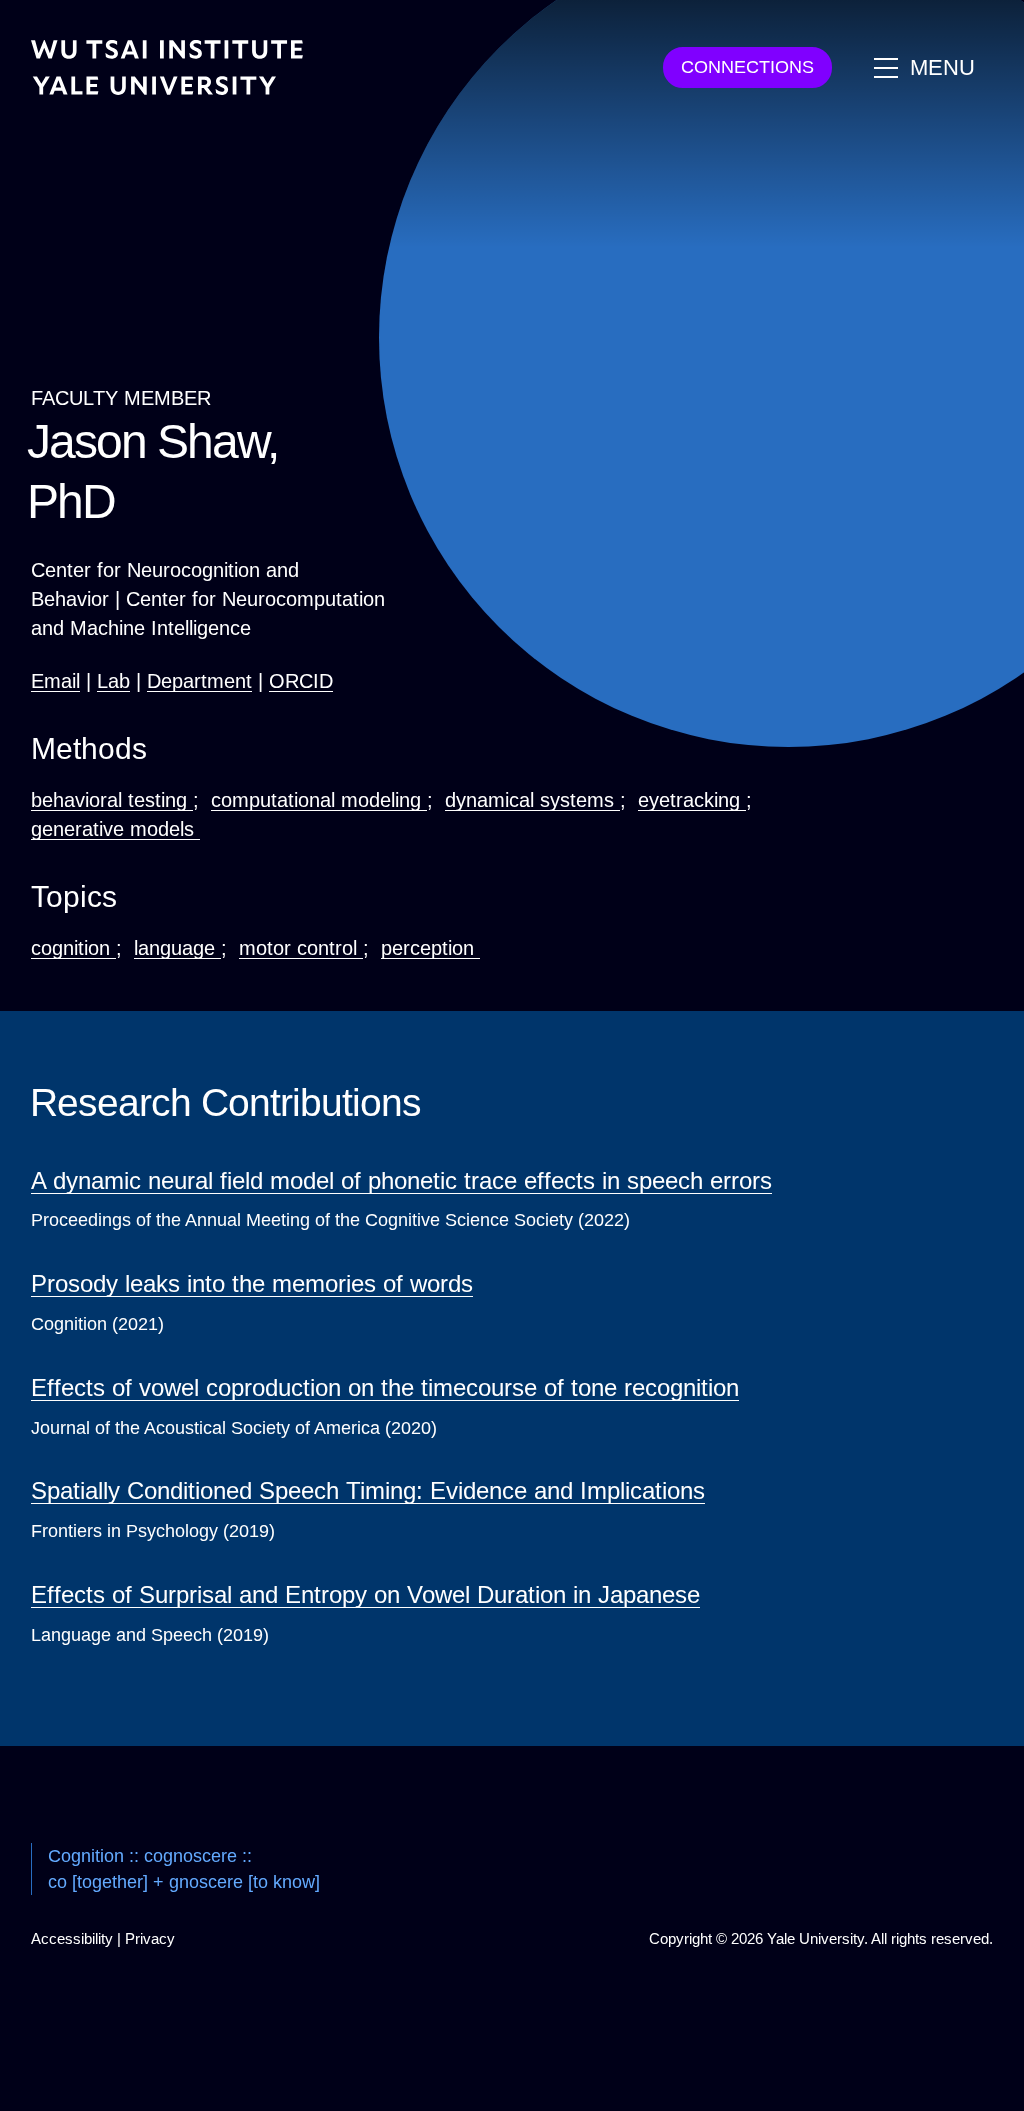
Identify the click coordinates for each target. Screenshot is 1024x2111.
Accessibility (72, 1938)
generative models (115, 829)
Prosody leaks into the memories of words (252, 1283)
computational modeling (319, 800)
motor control (301, 948)
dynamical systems (532, 800)
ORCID (301, 681)
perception (430, 948)
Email (55, 681)
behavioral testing (112, 800)
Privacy (150, 1938)
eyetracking (692, 800)
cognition (73, 948)
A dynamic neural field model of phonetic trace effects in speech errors (401, 1180)
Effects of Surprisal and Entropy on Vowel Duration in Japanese (365, 1594)
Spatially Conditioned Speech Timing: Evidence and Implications (368, 1490)
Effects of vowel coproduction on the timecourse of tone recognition (385, 1387)
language (177, 948)
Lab (113, 681)
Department (199, 681)
